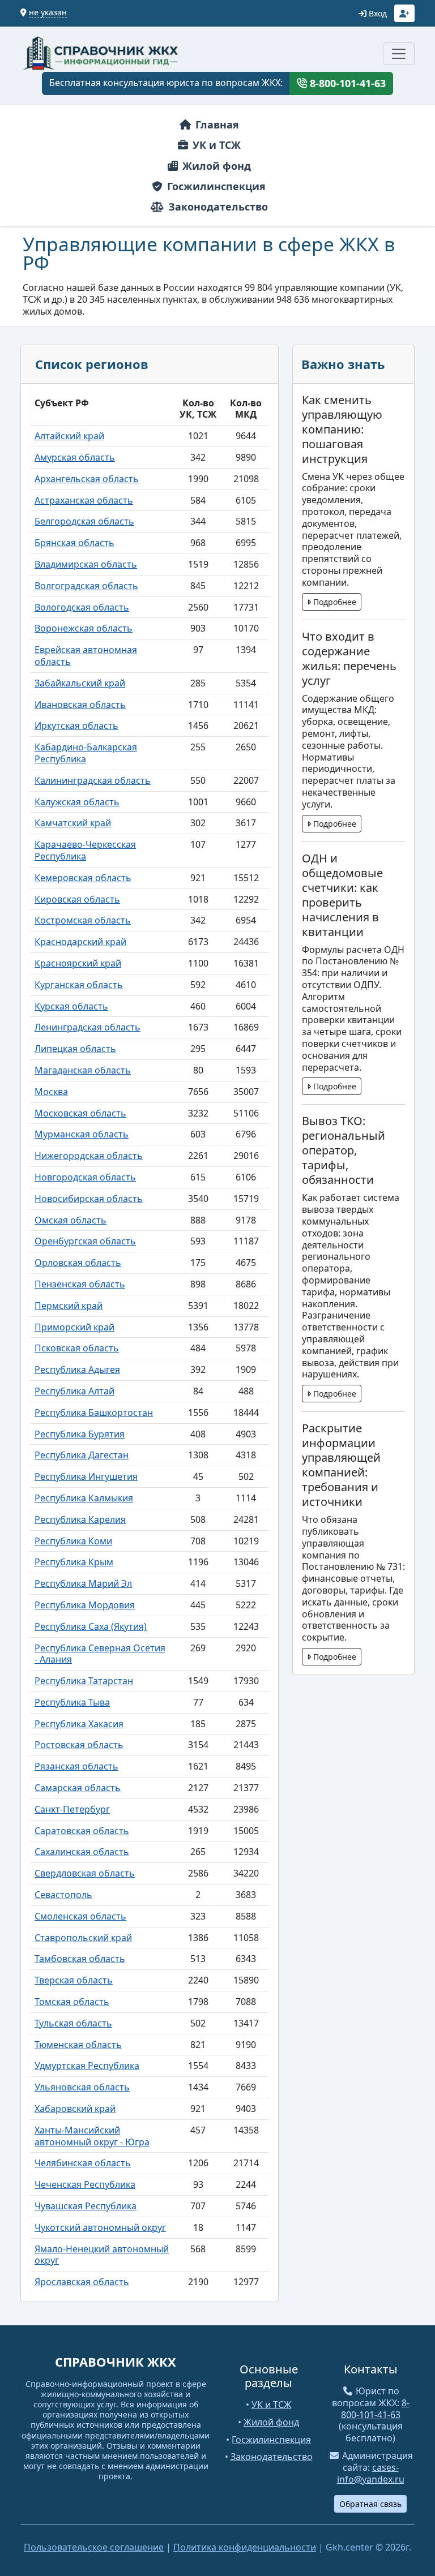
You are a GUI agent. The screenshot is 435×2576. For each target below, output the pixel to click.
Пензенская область (80, 1284)
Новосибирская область (89, 1199)
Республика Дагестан (82, 1455)
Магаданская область (83, 1070)
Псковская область (77, 1348)
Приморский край (74, 1327)
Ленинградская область (88, 1027)
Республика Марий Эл (83, 1583)
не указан (48, 12)
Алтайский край (69, 436)
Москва (51, 1092)
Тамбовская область (80, 1959)
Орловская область (78, 1263)
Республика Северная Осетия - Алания (100, 1654)
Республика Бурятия (80, 1434)
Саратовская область (82, 1831)
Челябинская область (83, 2163)
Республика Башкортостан (94, 1412)
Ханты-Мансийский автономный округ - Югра (92, 2136)
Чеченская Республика (85, 2184)
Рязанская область (76, 1766)
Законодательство (217, 207)
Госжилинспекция (215, 186)
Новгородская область (85, 1177)
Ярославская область (82, 2282)
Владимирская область (86, 564)
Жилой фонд (215, 166)
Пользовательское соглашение (94, 2547)
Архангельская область (87, 479)
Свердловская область (85, 1873)
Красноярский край (78, 963)
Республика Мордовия (85, 1605)
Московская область (80, 1113)
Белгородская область (84, 521)
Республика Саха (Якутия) (91, 1626)
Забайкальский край (80, 683)
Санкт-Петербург (72, 1809)
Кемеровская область (83, 878)
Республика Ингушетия (86, 1476)
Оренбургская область (85, 1241)
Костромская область (83, 920)
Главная (216, 124)
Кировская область (77, 899)
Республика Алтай (74, 1391)
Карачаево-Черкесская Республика (85, 850)
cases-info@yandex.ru (371, 2473)
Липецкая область (75, 1049)
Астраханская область (84, 500)
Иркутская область (76, 725)
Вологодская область (82, 607)
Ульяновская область (82, 2087)
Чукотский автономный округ (100, 2227)
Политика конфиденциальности (245, 2547)
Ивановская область (80, 705)
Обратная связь (370, 2504)
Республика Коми (73, 1541)
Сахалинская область (82, 1852)
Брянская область (74, 543)
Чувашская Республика (86, 2206)
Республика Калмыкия (84, 1498)
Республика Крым (74, 1562)
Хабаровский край (75, 2109)
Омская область (71, 1220)
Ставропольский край (83, 1938)
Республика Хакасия (79, 1724)
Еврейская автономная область (86, 656)
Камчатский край (73, 823)
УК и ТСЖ (215, 145)
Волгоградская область (86, 586)
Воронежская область (84, 628)
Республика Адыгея (77, 1369)
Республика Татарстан (84, 1681)
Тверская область (74, 1980)
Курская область (71, 1006)
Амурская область (75, 457)
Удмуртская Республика (87, 2066)
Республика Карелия (80, 1519)
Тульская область (73, 2023)
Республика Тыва (72, 1702)
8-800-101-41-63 (346, 83)
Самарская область (78, 1788)
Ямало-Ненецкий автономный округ (102, 2255)
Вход (377, 13)
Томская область (72, 2002)
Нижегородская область (89, 1156)
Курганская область (79, 985)
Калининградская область (93, 780)
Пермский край (69, 1306)
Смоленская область (80, 1916)
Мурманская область (82, 1134)
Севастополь (63, 1895)
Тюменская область (78, 2045)
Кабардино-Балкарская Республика (86, 753)
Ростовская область (79, 1745)
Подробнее (334, 602)
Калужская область (77, 802)
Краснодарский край (80, 942)
